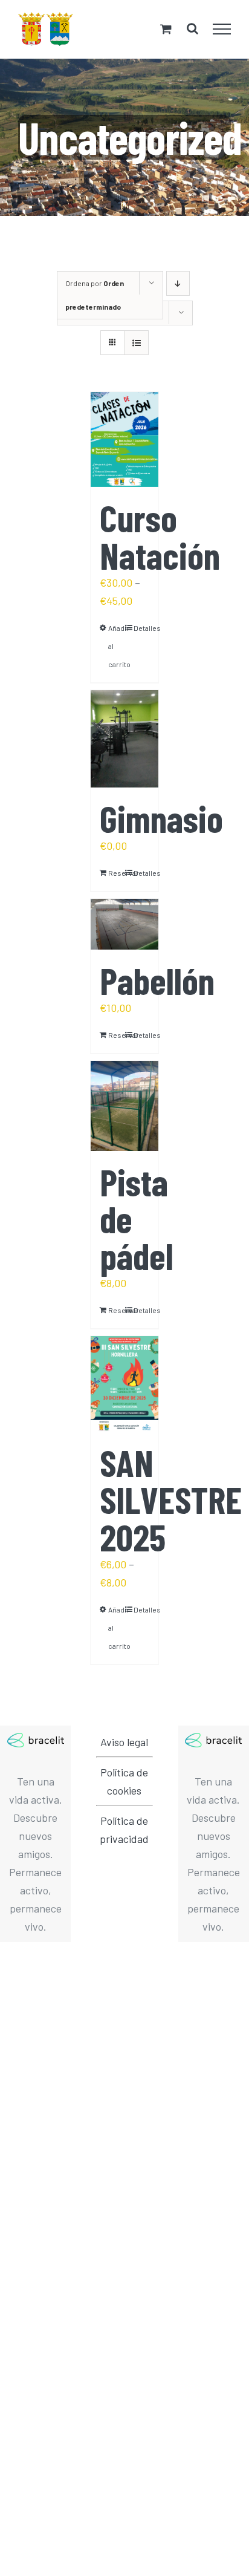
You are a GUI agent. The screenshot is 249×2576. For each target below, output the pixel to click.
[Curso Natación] (124, 440)
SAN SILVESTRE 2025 (171, 1499)
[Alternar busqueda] (192, 28)
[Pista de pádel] (124, 1106)
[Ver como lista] (136, 343)
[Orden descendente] (178, 283)
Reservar (116, 873)
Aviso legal (124, 1742)
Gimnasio (161, 818)
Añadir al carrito (116, 646)
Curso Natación (160, 536)
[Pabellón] (124, 924)
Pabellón (157, 980)
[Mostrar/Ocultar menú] (222, 29)
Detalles (141, 628)
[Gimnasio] (124, 739)
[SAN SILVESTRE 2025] (124, 1384)
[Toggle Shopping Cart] (166, 29)
